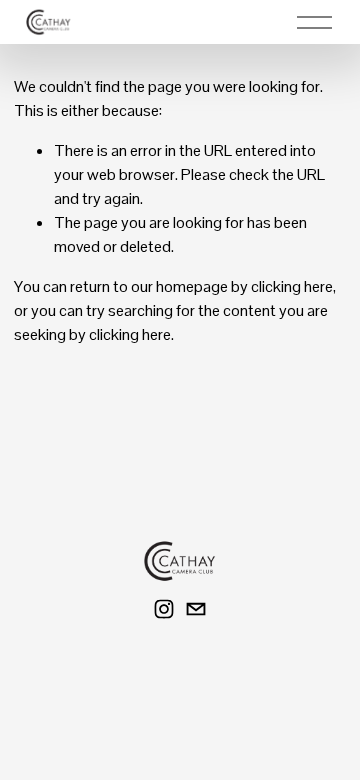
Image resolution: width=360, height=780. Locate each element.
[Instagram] (164, 609)
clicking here (292, 286)
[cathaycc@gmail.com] (196, 609)
